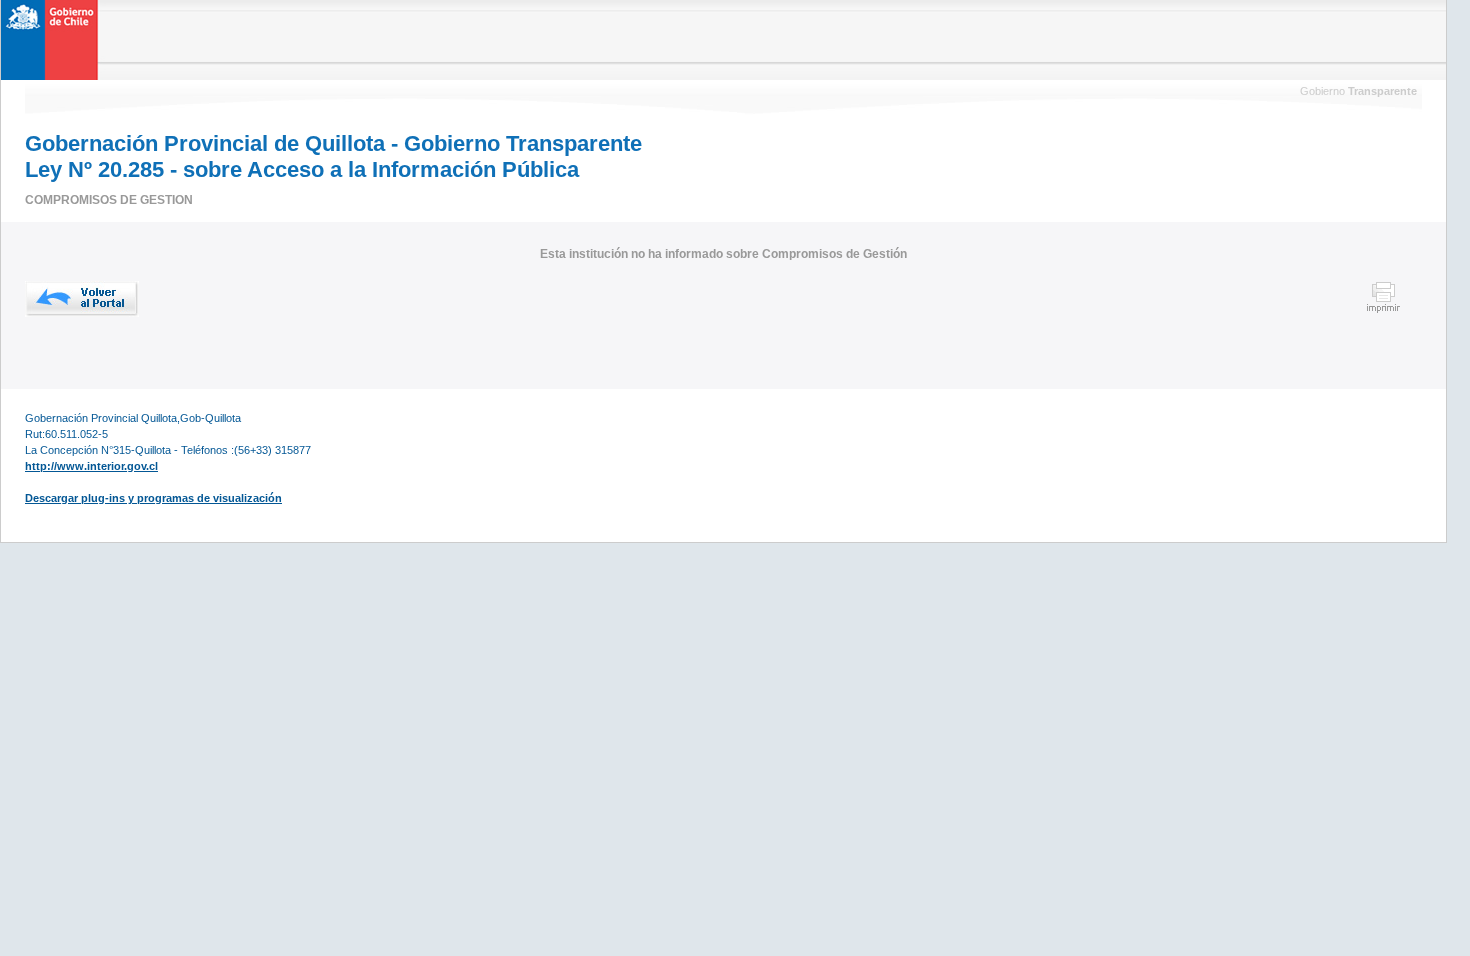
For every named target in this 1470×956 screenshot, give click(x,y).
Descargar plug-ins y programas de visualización (153, 498)
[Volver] (82, 299)
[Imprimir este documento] (1383, 310)
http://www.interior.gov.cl (91, 466)
